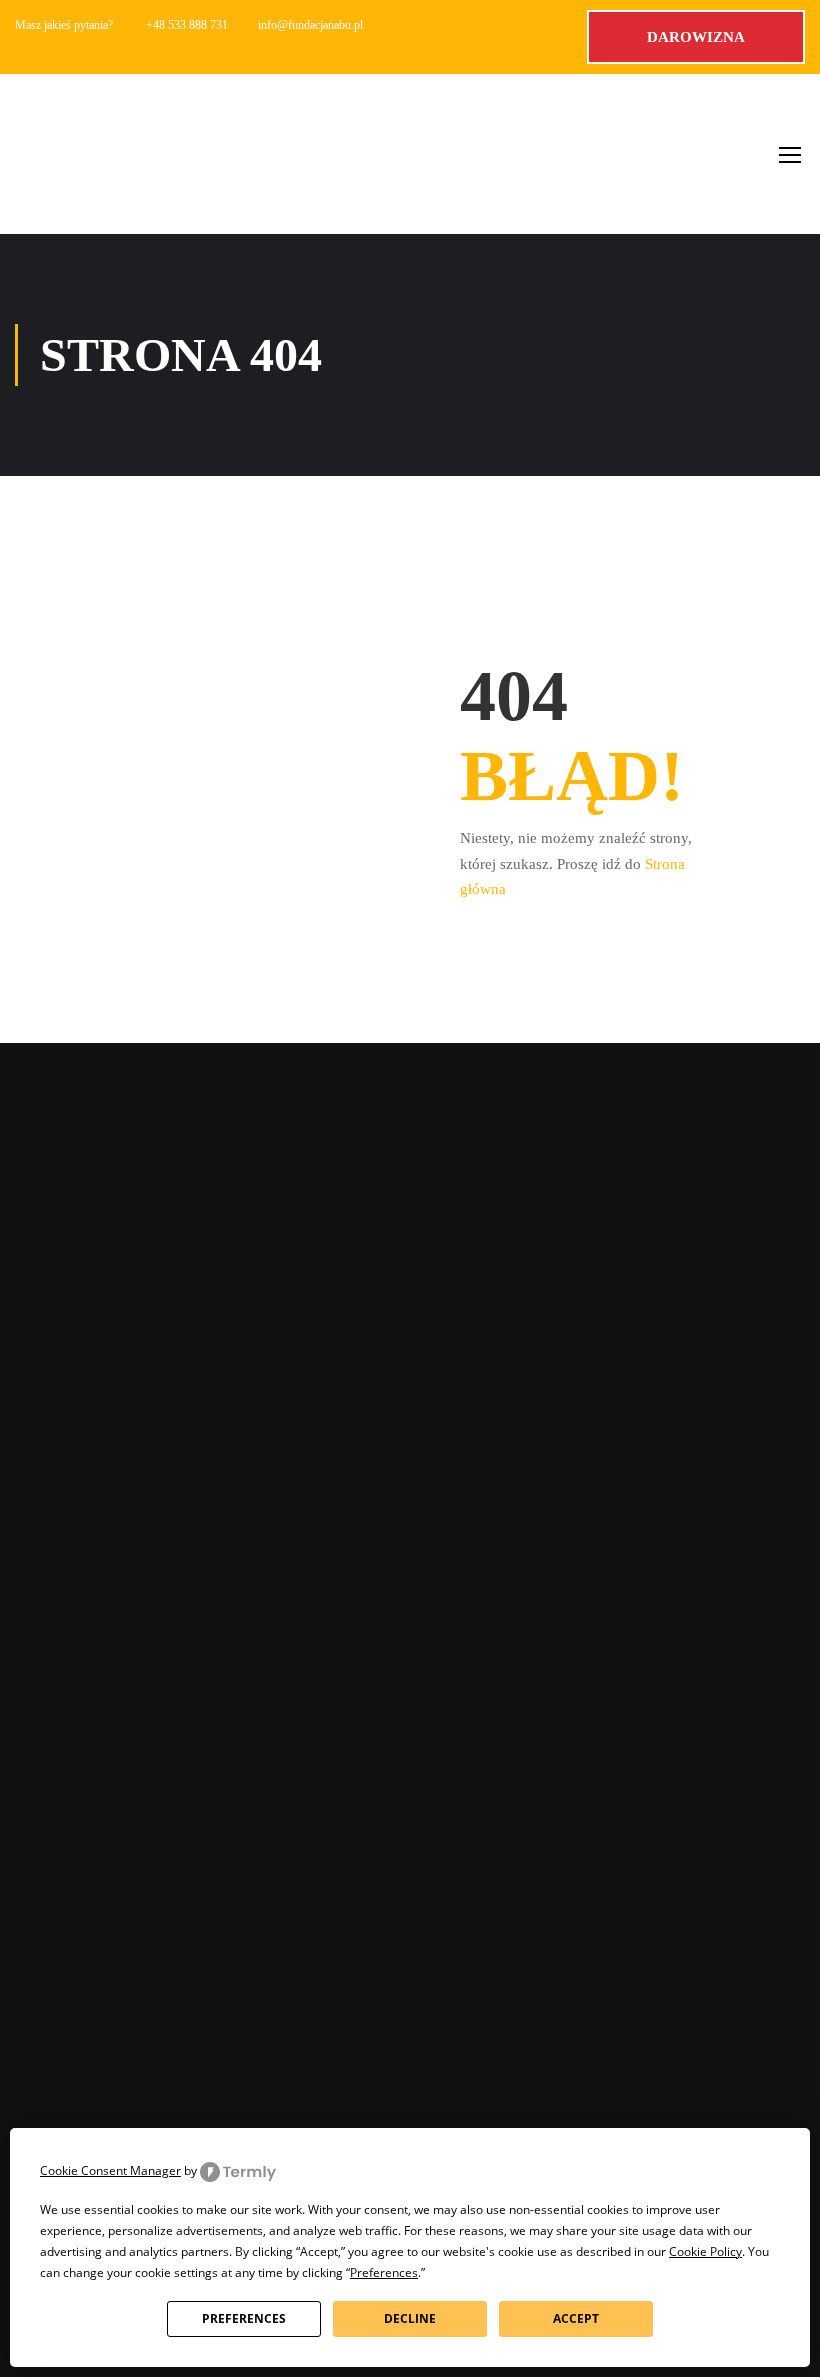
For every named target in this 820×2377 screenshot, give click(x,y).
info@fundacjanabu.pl (310, 25)
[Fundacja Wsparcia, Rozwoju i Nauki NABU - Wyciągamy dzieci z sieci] (95, 154)
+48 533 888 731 (187, 25)
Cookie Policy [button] (705, 2251)
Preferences (244, 2318)
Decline (410, 2318)
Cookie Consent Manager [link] (110, 2170)
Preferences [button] (384, 2272)
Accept (576, 2318)
